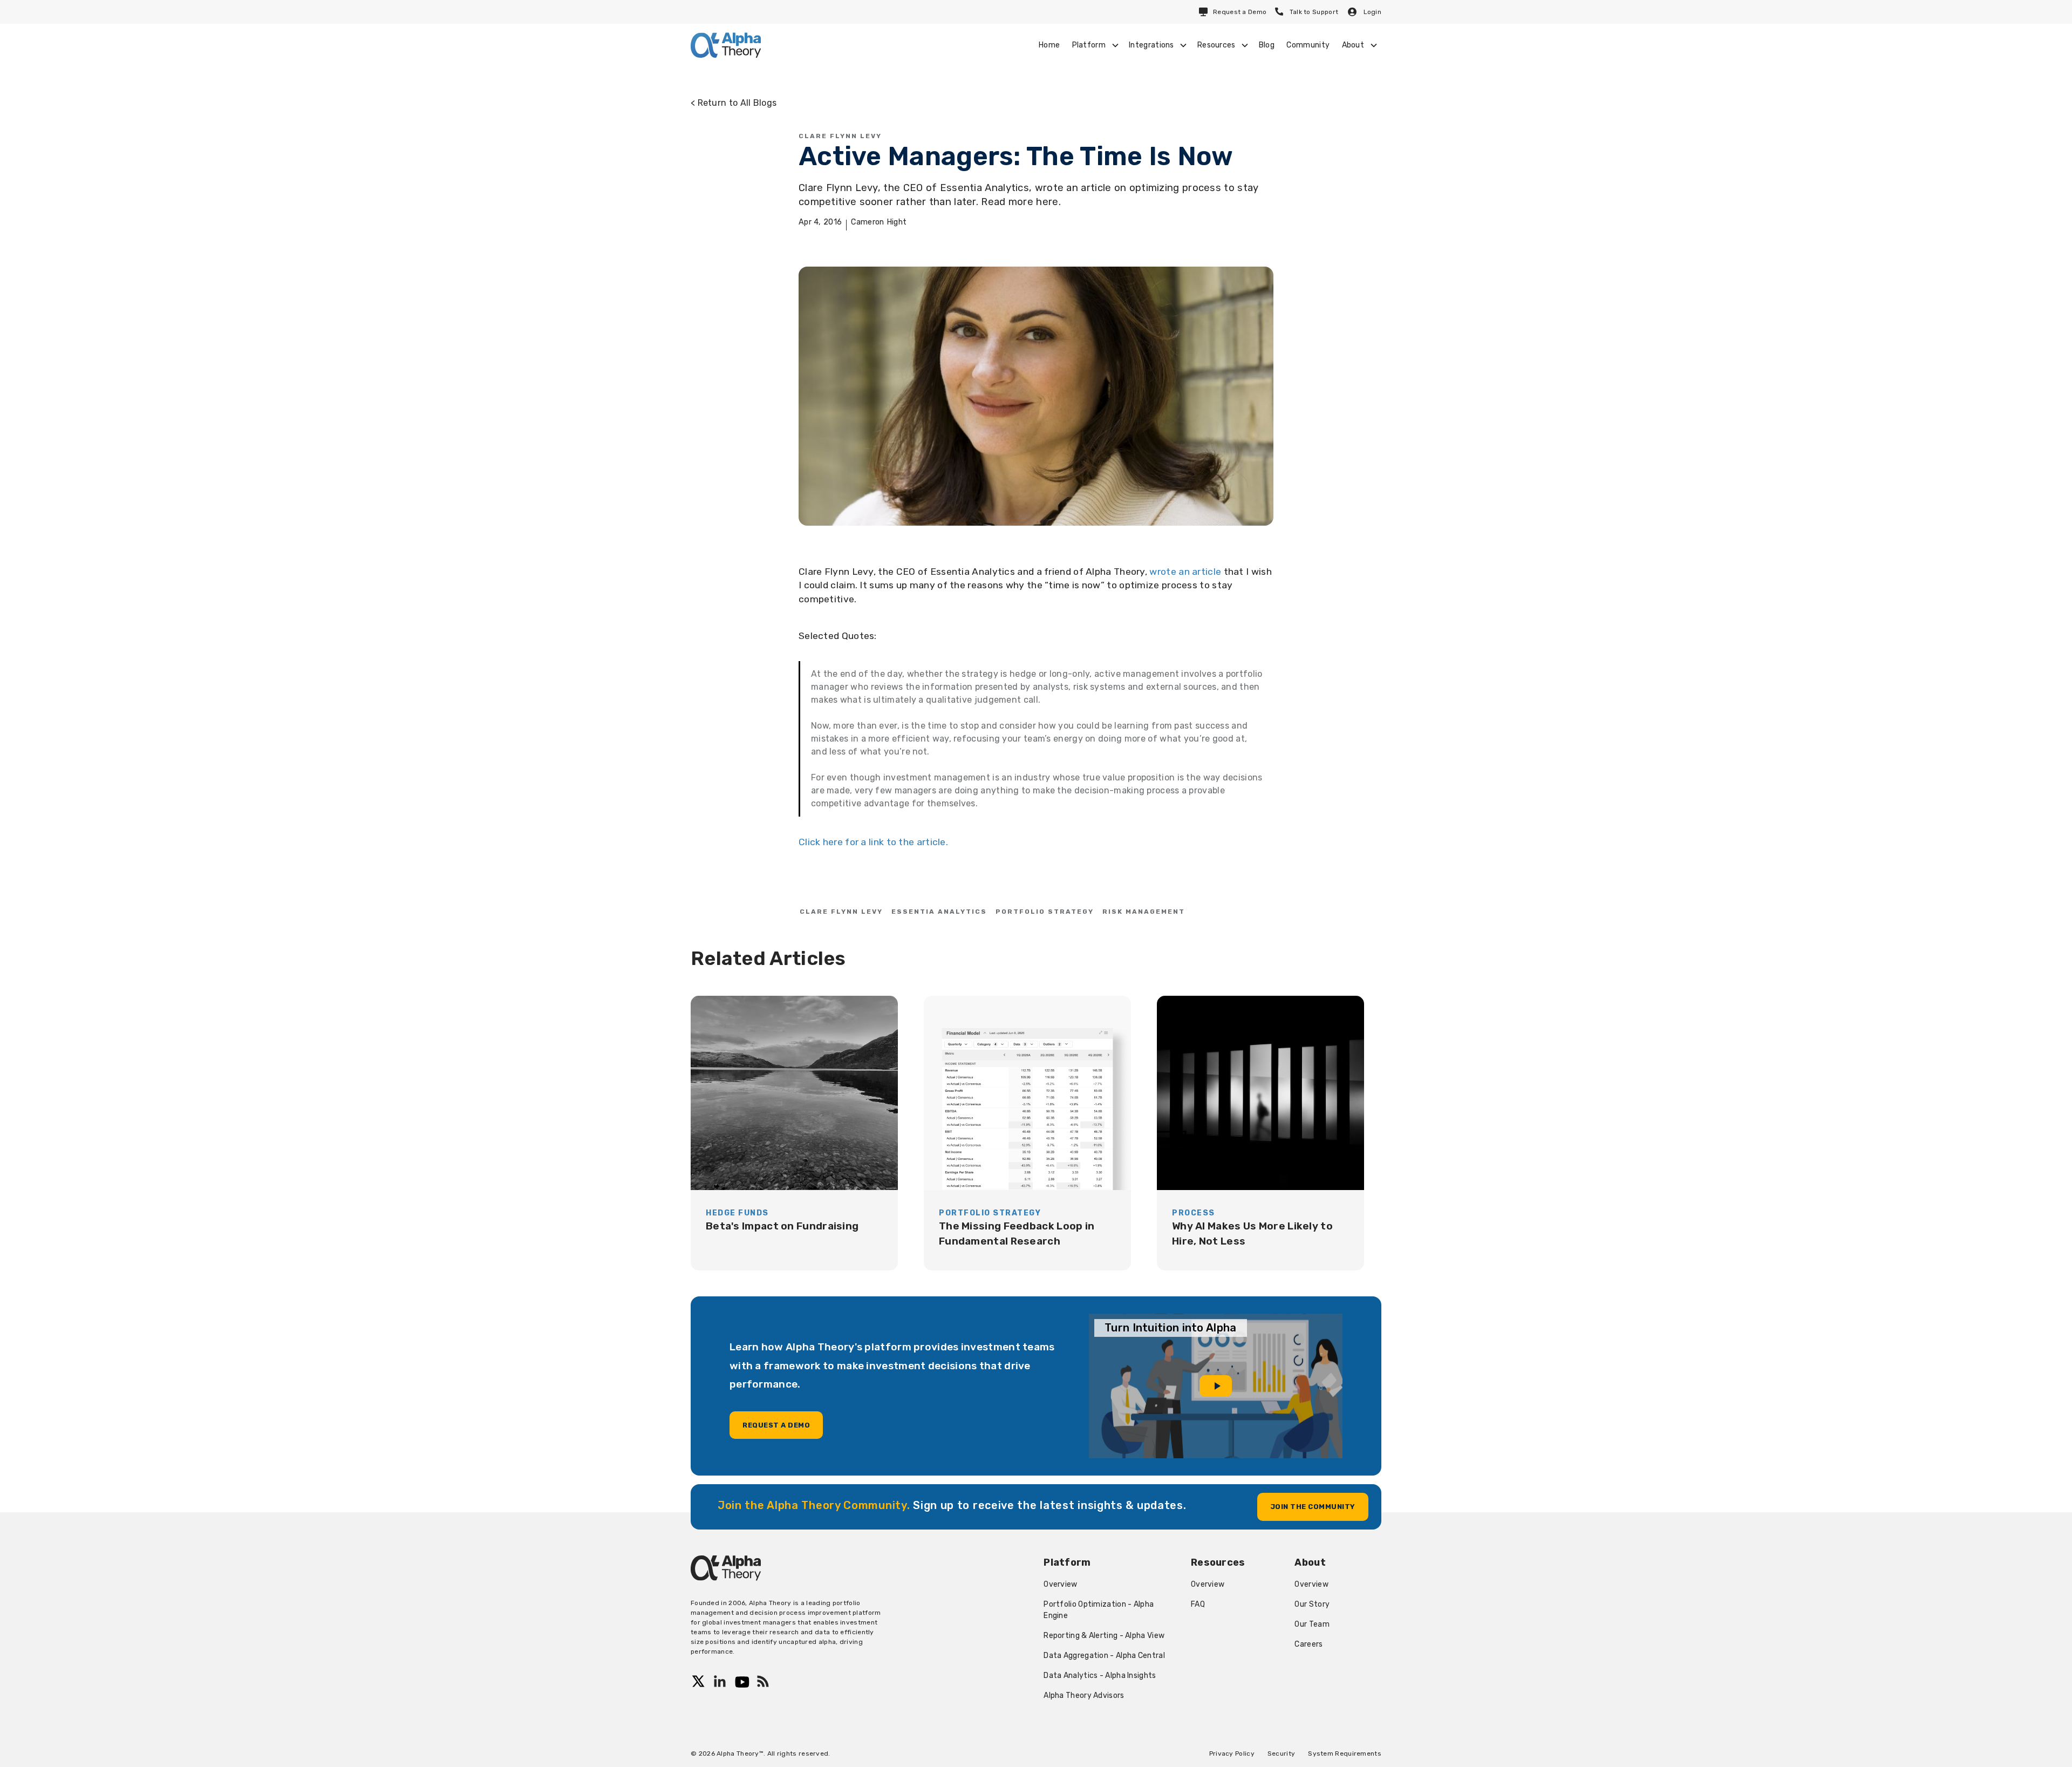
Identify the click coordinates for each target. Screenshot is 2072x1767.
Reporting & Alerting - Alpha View (1104, 1636)
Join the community (1313, 1507)
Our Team (1312, 1624)
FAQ (1198, 1604)
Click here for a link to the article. (873, 842)
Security (1281, 1754)
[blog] (794, 1133)
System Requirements (1345, 1754)
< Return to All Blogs (734, 103)
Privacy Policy (1232, 1754)
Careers (1308, 1644)
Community (1308, 45)
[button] (1094, 45)
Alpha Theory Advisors (1084, 1695)
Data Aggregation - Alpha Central (1104, 1656)
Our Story (1312, 1604)
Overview (1060, 1584)
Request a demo (776, 1425)
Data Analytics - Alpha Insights (1100, 1676)
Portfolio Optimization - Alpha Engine (1099, 1610)
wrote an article (1185, 572)
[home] (726, 45)
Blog (1267, 45)
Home (1049, 45)
